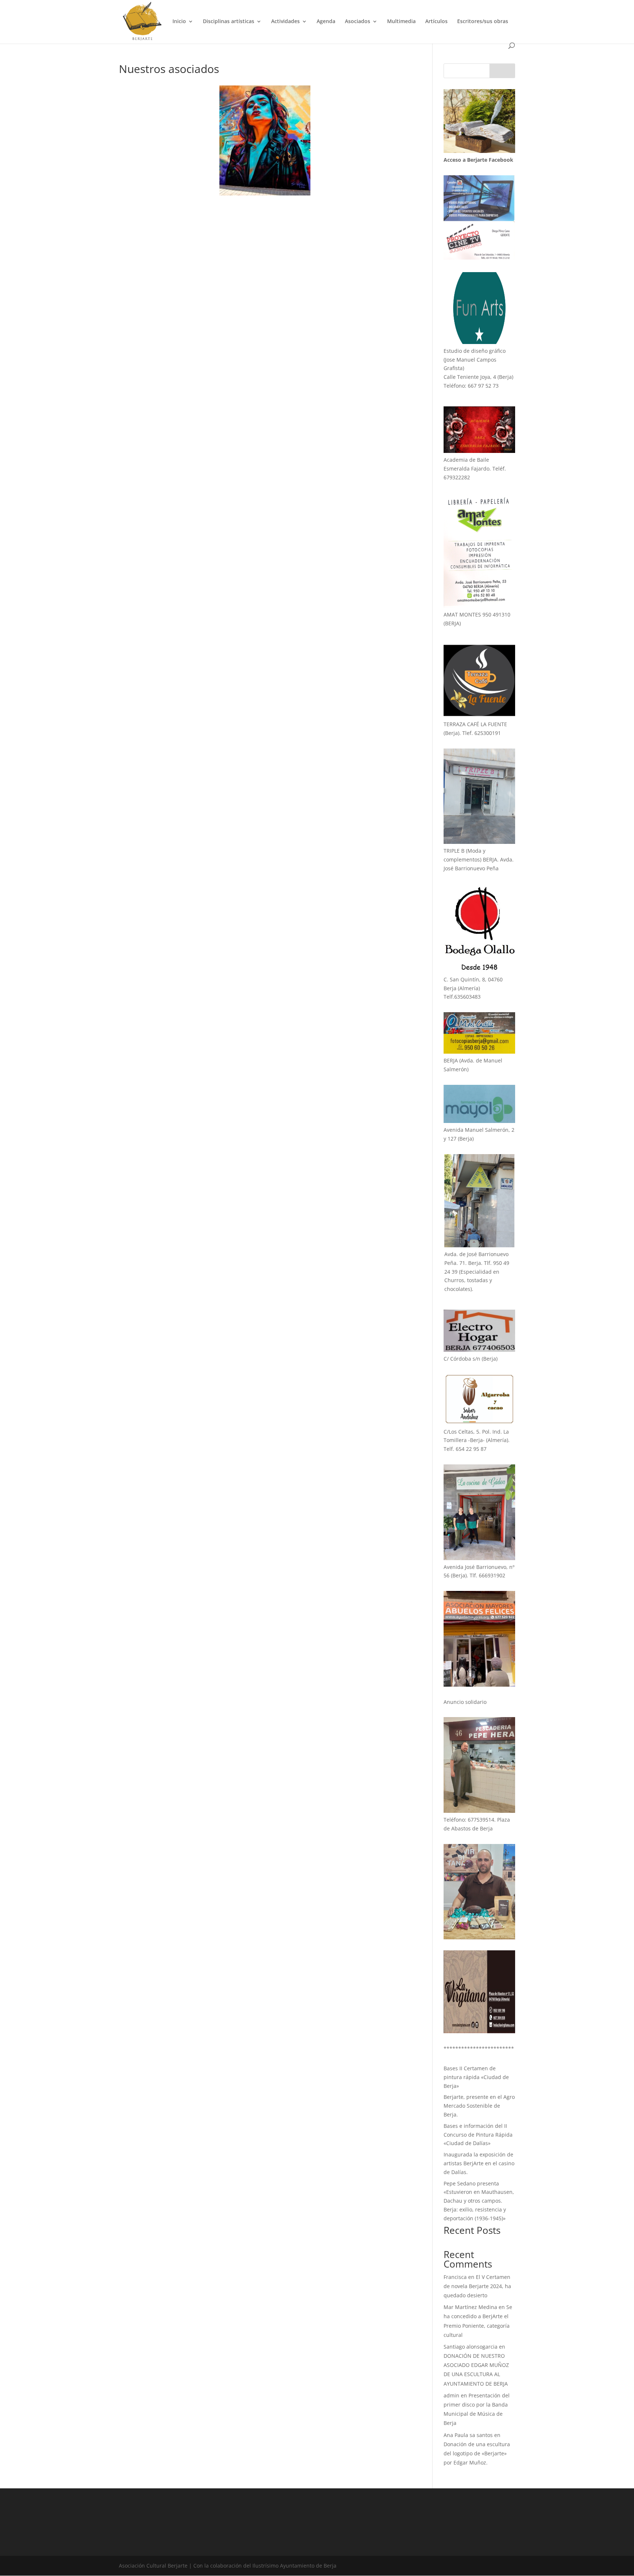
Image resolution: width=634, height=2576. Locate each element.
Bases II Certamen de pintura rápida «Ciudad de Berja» (476, 2077)
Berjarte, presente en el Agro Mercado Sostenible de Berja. (479, 2106)
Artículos (436, 22)
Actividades (285, 22)
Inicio (179, 22)
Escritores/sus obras (483, 22)
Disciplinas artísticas (229, 22)
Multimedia (401, 22)
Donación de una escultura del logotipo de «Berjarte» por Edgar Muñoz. (477, 2453)
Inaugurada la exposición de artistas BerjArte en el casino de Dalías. (479, 2163)
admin (451, 2395)
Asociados (358, 22)
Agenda (326, 22)
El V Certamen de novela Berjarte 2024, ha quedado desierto (477, 2286)
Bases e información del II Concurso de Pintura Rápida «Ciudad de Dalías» (478, 2135)
